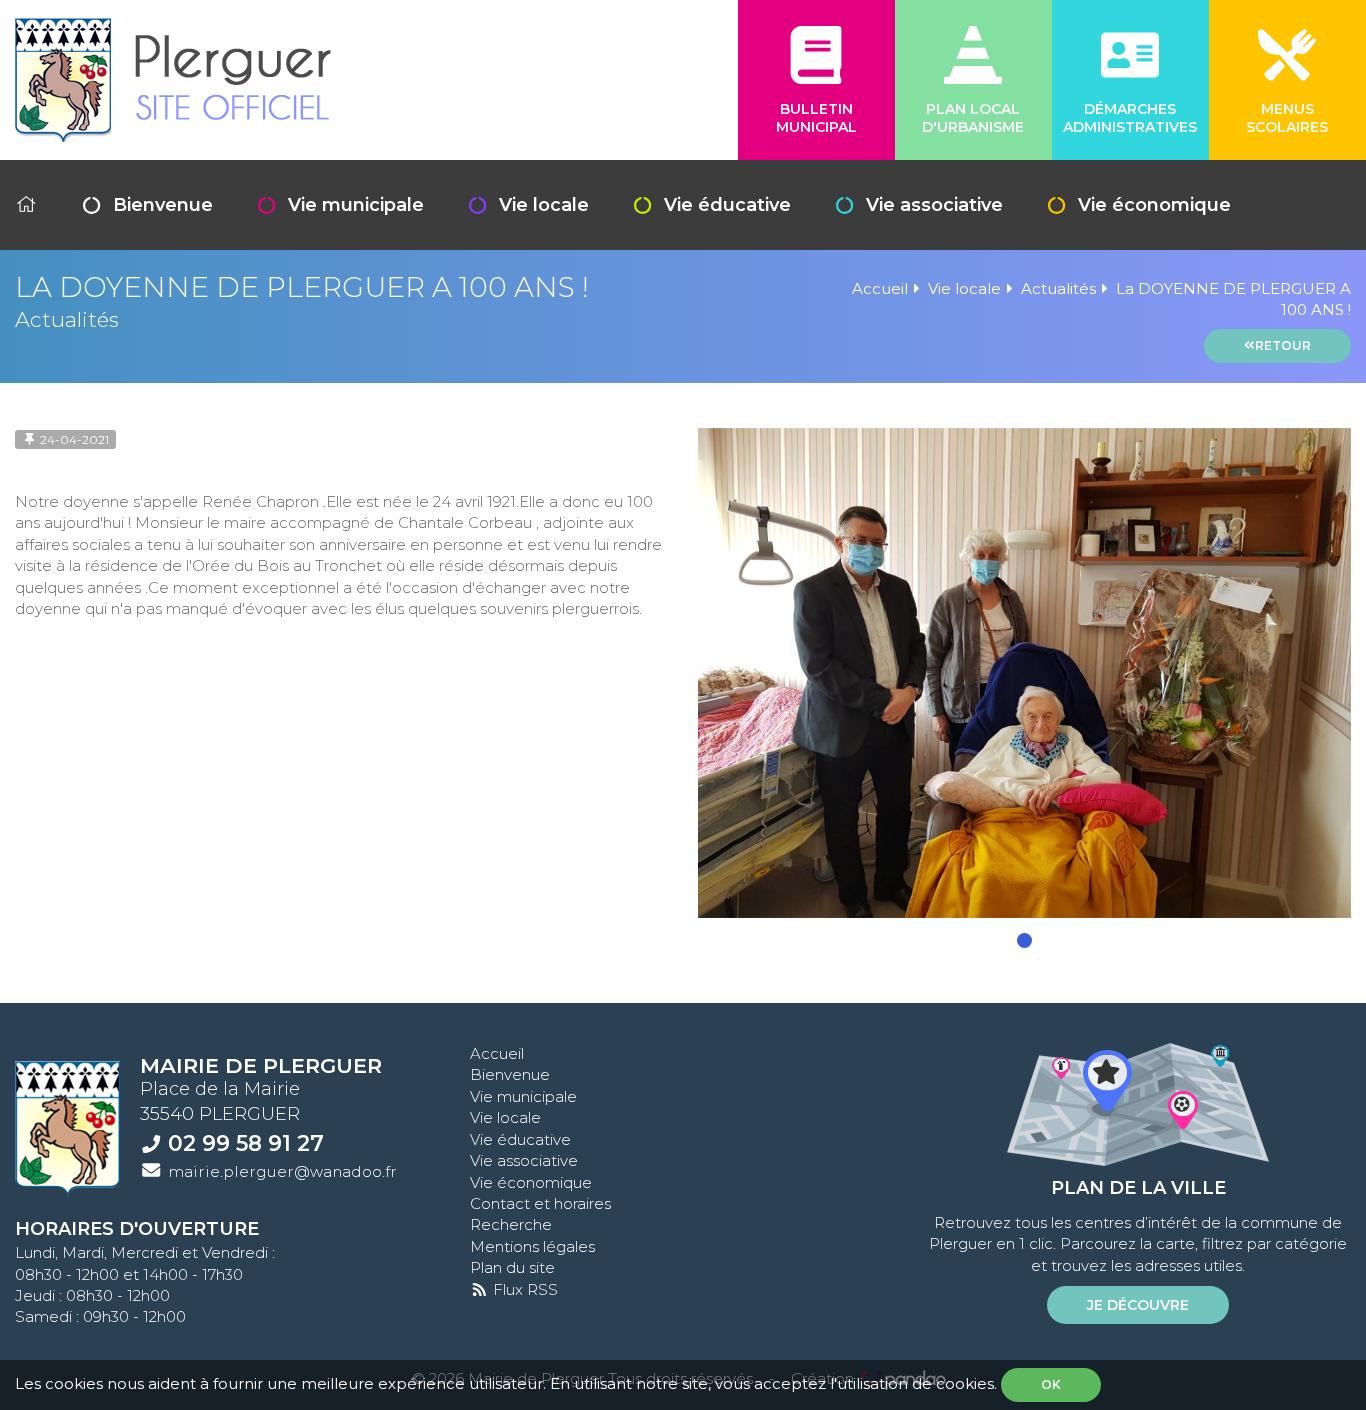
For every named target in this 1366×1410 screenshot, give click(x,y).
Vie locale (544, 205)
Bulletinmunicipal (816, 118)
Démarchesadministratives (1130, 118)
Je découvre (1138, 1305)
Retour (1283, 345)
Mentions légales (532, 1246)
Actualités (1058, 288)
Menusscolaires (1287, 118)
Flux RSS (523, 1289)
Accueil (880, 288)
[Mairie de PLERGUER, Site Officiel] (173, 80)
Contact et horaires (540, 1203)
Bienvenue (163, 205)
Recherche (511, 1224)
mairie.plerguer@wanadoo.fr (282, 1171)
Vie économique (1154, 205)
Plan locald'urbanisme (973, 118)
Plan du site (512, 1267)
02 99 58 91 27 (246, 1143)
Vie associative (934, 205)
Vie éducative (727, 205)
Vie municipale (356, 205)
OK (1051, 1384)
